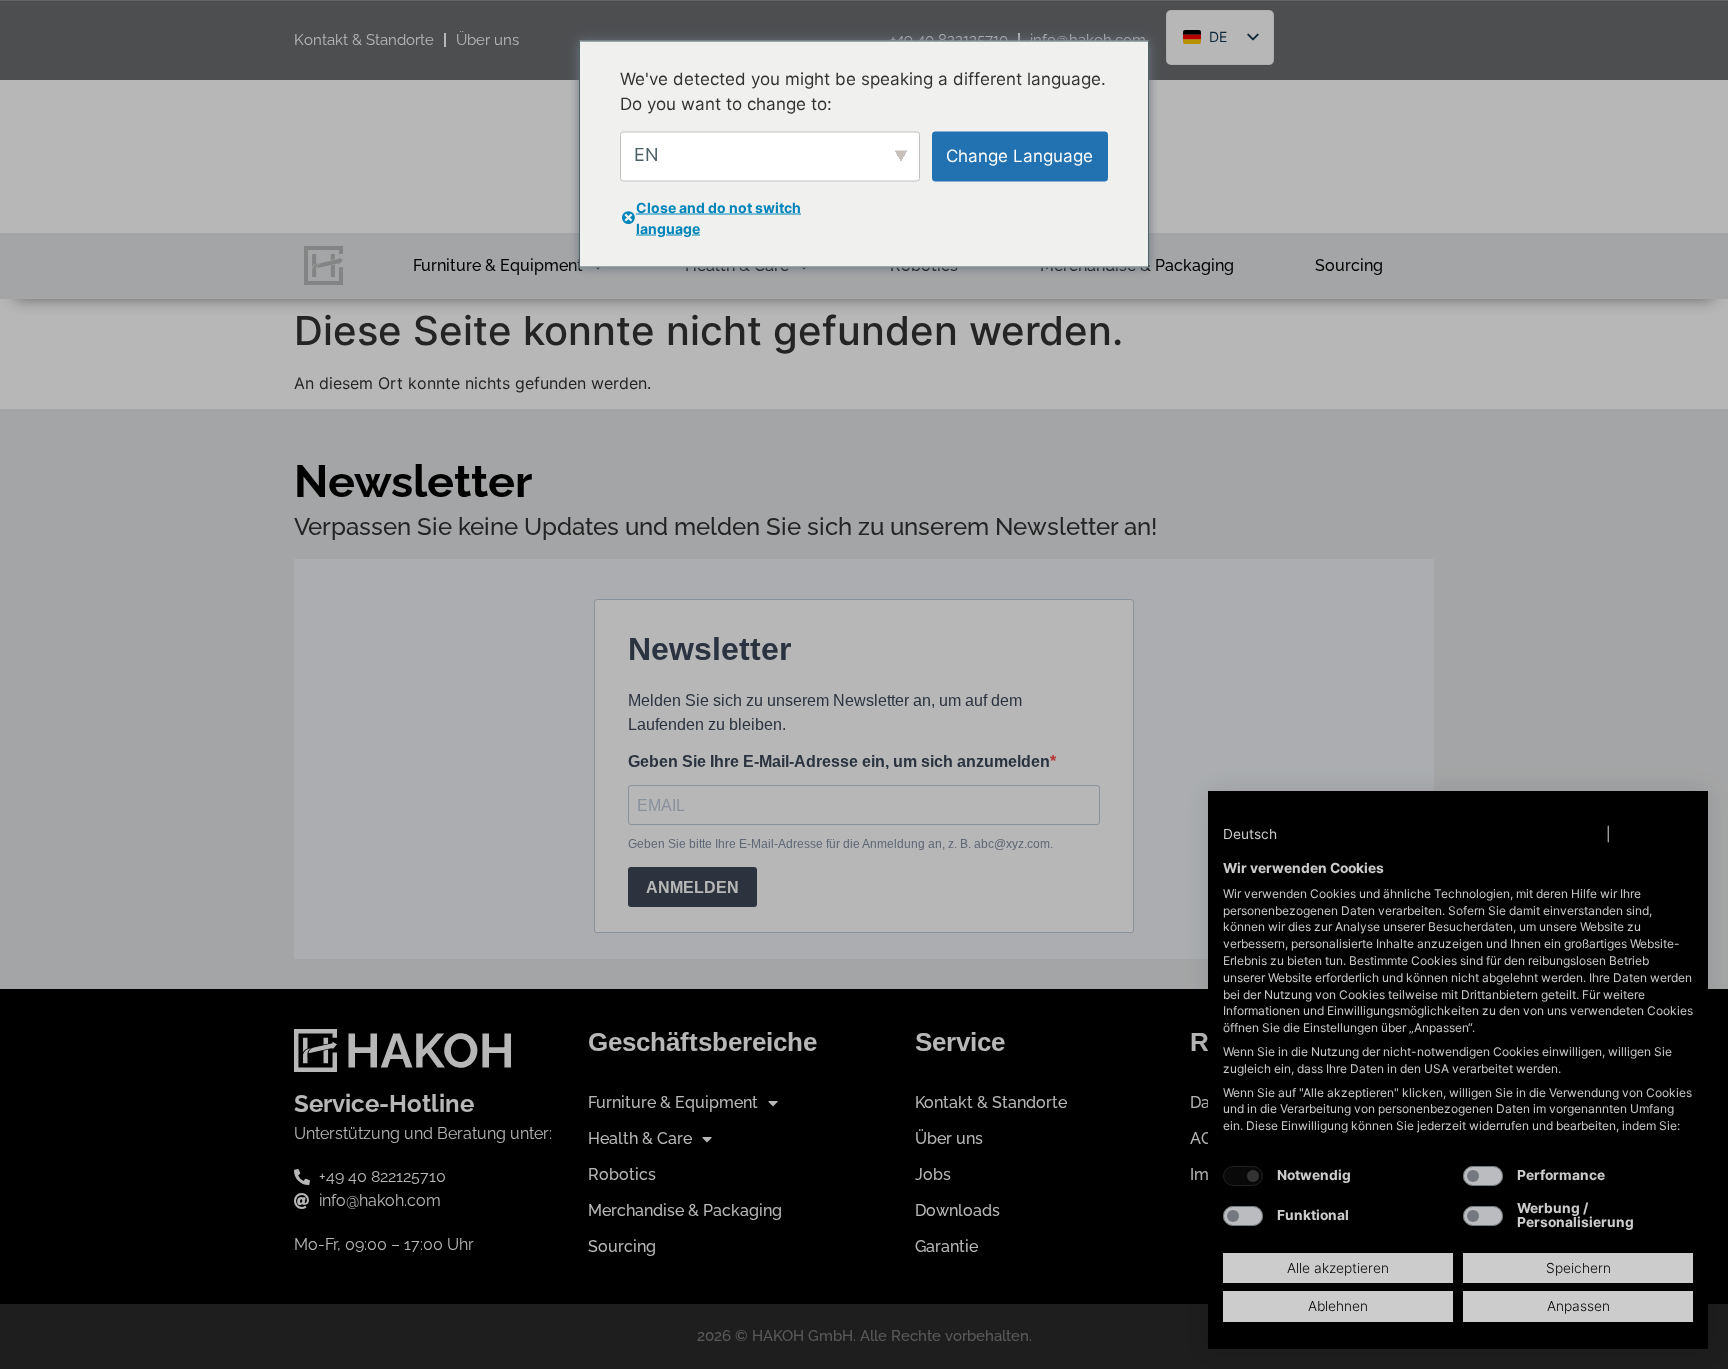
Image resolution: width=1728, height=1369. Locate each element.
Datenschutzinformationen (1510, 834)
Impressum (1654, 834)
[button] (1270, 835)
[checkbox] (1243, 1176)
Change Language (1019, 155)
